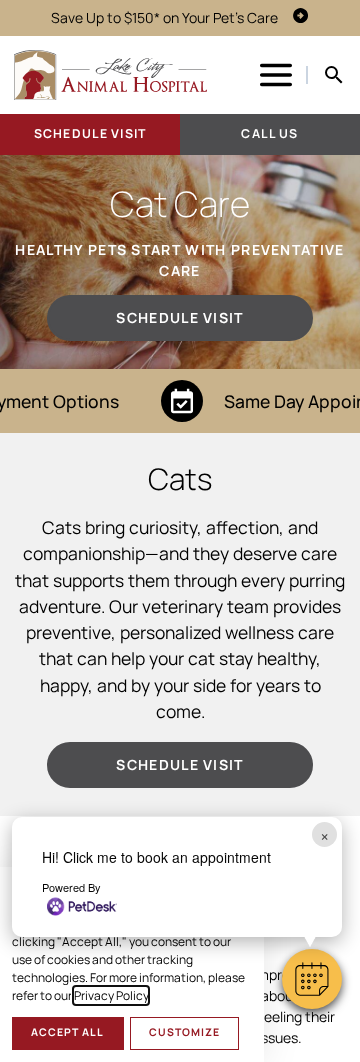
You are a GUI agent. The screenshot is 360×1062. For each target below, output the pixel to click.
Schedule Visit (90, 133)
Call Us (269, 133)
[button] (312, 979)
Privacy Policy (111, 995)
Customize (184, 1032)
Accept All (67, 1032)
